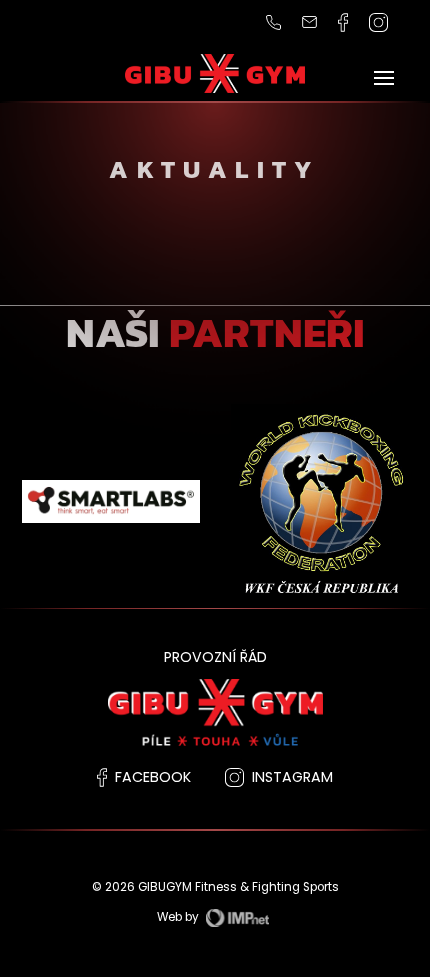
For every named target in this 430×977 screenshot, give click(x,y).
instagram (292, 777)
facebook (153, 777)
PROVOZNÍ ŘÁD (215, 657)
